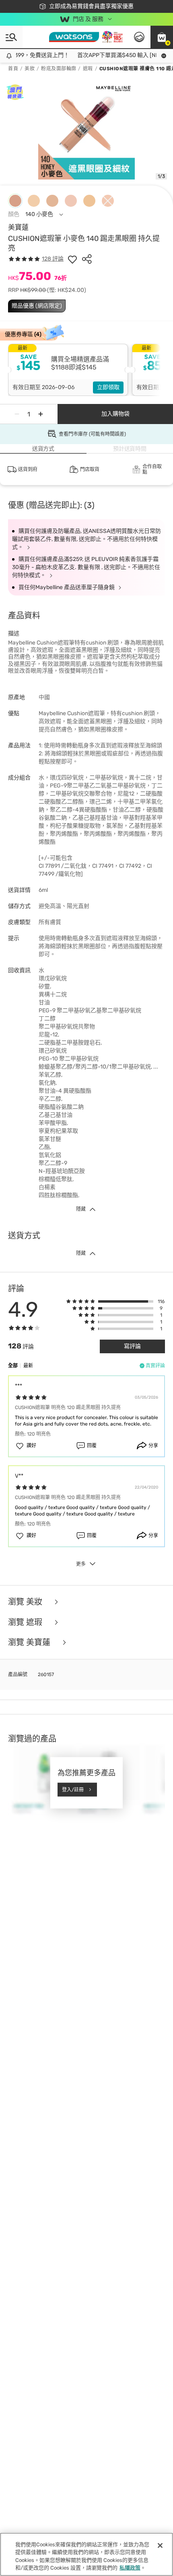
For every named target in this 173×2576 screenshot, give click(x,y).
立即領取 (108, 387)
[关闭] (160, 2545)
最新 (28, 1366)
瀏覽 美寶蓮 (30, 1643)
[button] (162, 37)
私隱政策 (130, 2568)
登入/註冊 (73, 1789)
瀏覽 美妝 (26, 1602)
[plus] (41, 414)
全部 (13, 1366)
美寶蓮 (18, 227)
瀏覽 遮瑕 (26, 1622)
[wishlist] (72, 259)
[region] (86, 2554)
